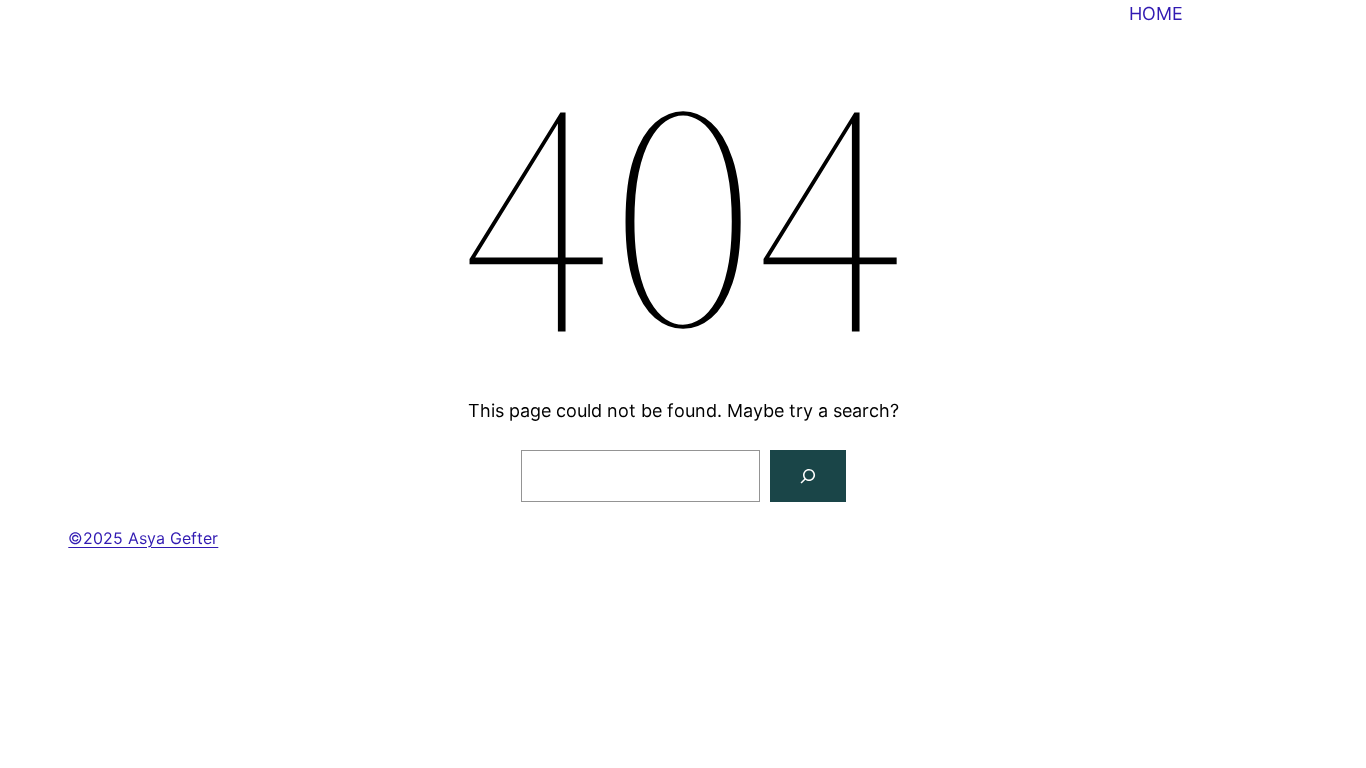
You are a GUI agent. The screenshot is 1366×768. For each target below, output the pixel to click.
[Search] (808, 476)
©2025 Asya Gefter (143, 538)
